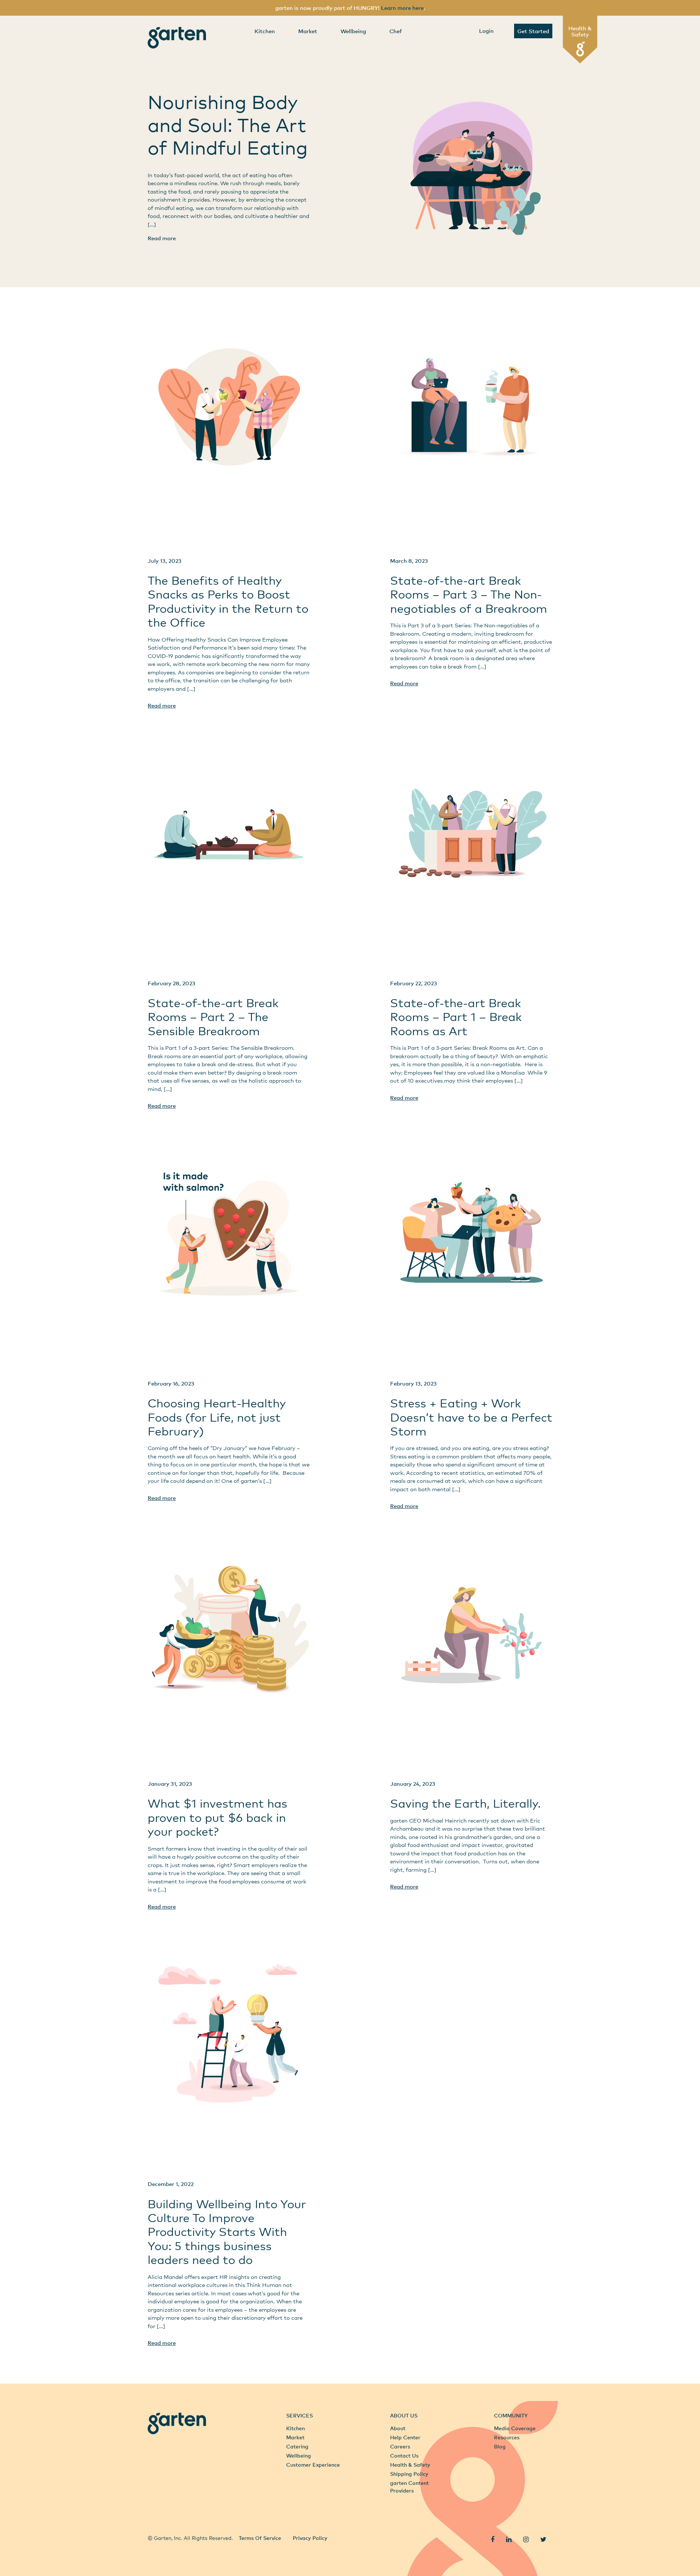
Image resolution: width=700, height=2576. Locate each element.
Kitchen (265, 31)
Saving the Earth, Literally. (465, 1803)
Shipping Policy (409, 2474)
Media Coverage (515, 2428)
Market (308, 31)
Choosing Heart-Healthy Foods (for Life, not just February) (217, 1417)
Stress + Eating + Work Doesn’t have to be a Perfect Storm (471, 1417)
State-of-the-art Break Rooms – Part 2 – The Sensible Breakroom (213, 1017)
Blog (500, 2446)
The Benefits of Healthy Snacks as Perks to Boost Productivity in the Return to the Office (228, 601)
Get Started (533, 31)
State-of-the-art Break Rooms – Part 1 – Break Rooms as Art (456, 1017)
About (398, 2428)
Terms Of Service (260, 2538)
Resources (507, 2437)
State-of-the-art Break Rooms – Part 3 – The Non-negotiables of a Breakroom (469, 594)
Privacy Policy (310, 2538)
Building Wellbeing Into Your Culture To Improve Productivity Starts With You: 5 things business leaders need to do (227, 2232)
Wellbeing (353, 31)
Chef (396, 31)
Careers (400, 2446)
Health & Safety (580, 31)
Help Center (405, 2437)
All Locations (164, 2522)
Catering (297, 2446)
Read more (162, 238)
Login (486, 31)
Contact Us (404, 2456)
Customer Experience (313, 2465)
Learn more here (402, 8)
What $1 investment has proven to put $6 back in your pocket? (217, 1817)
